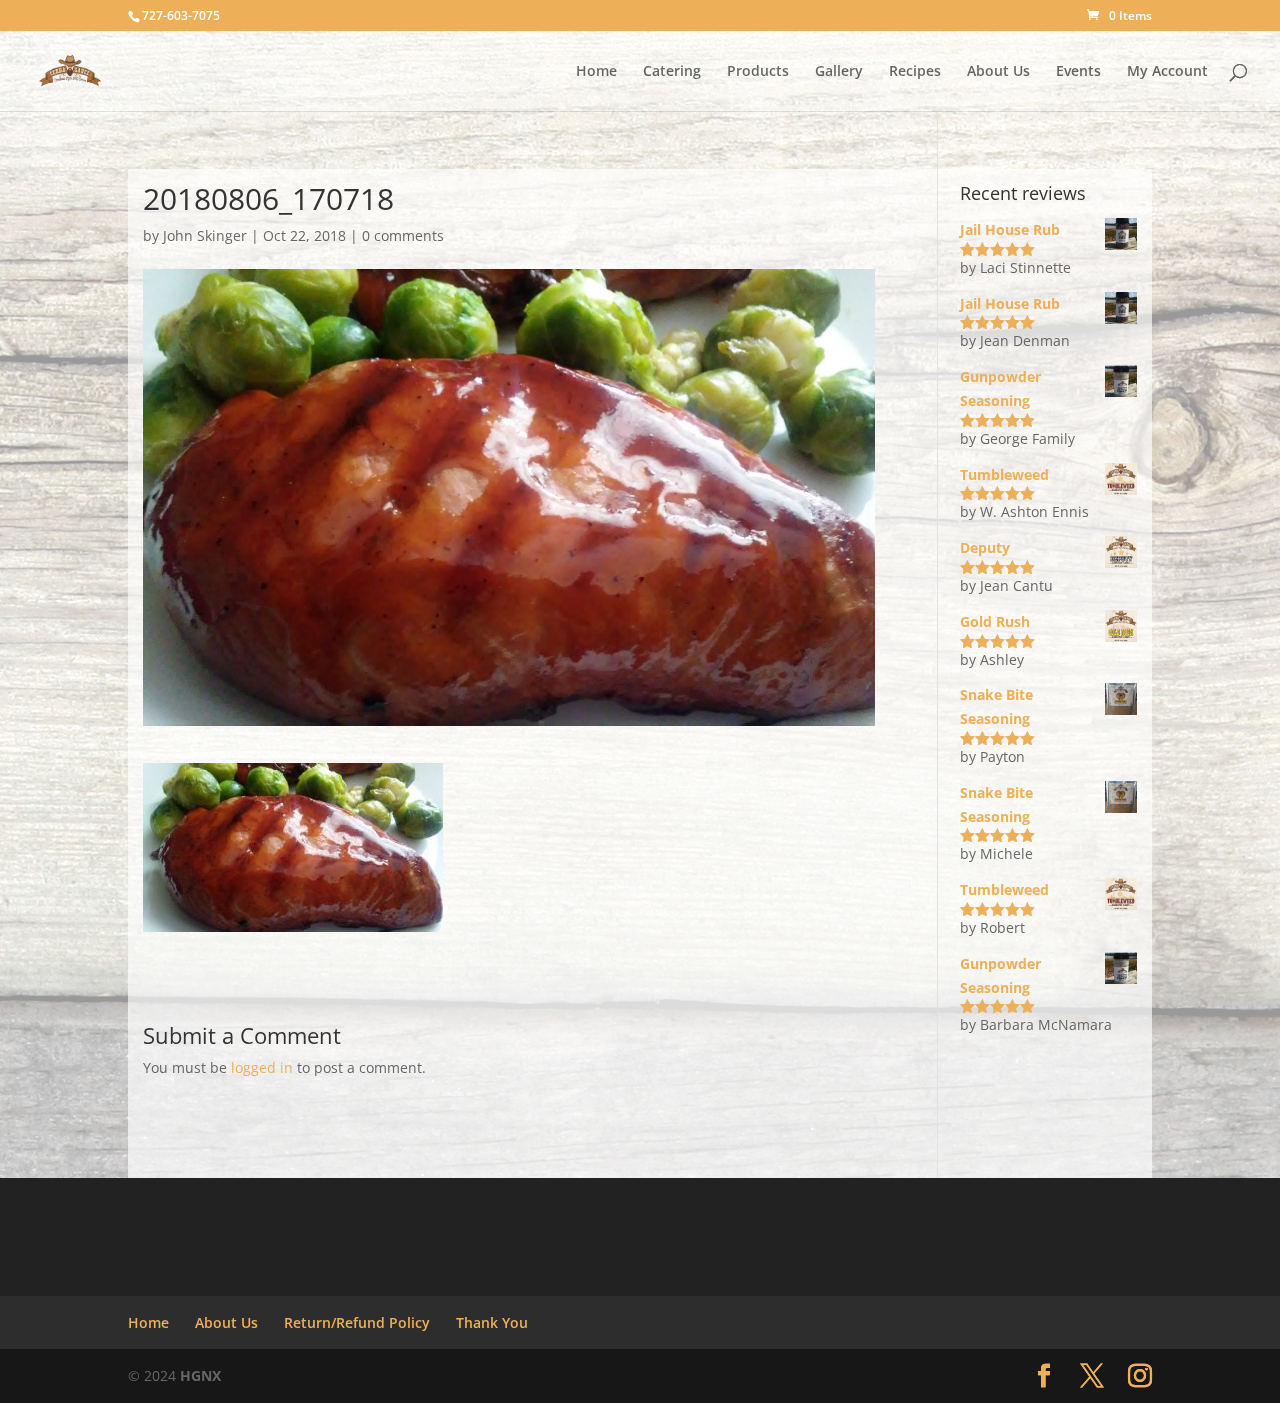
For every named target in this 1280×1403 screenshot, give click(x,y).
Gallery (839, 72)
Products (758, 72)
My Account (1167, 72)
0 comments (403, 235)
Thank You (492, 1322)
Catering (672, 72)
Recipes (915, 72)
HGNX (200, 1375)
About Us (998, 72)
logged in (262, 1067)
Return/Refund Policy (357, 1322)
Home (596, 72)
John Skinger (205, 235)
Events (1078, 72)
